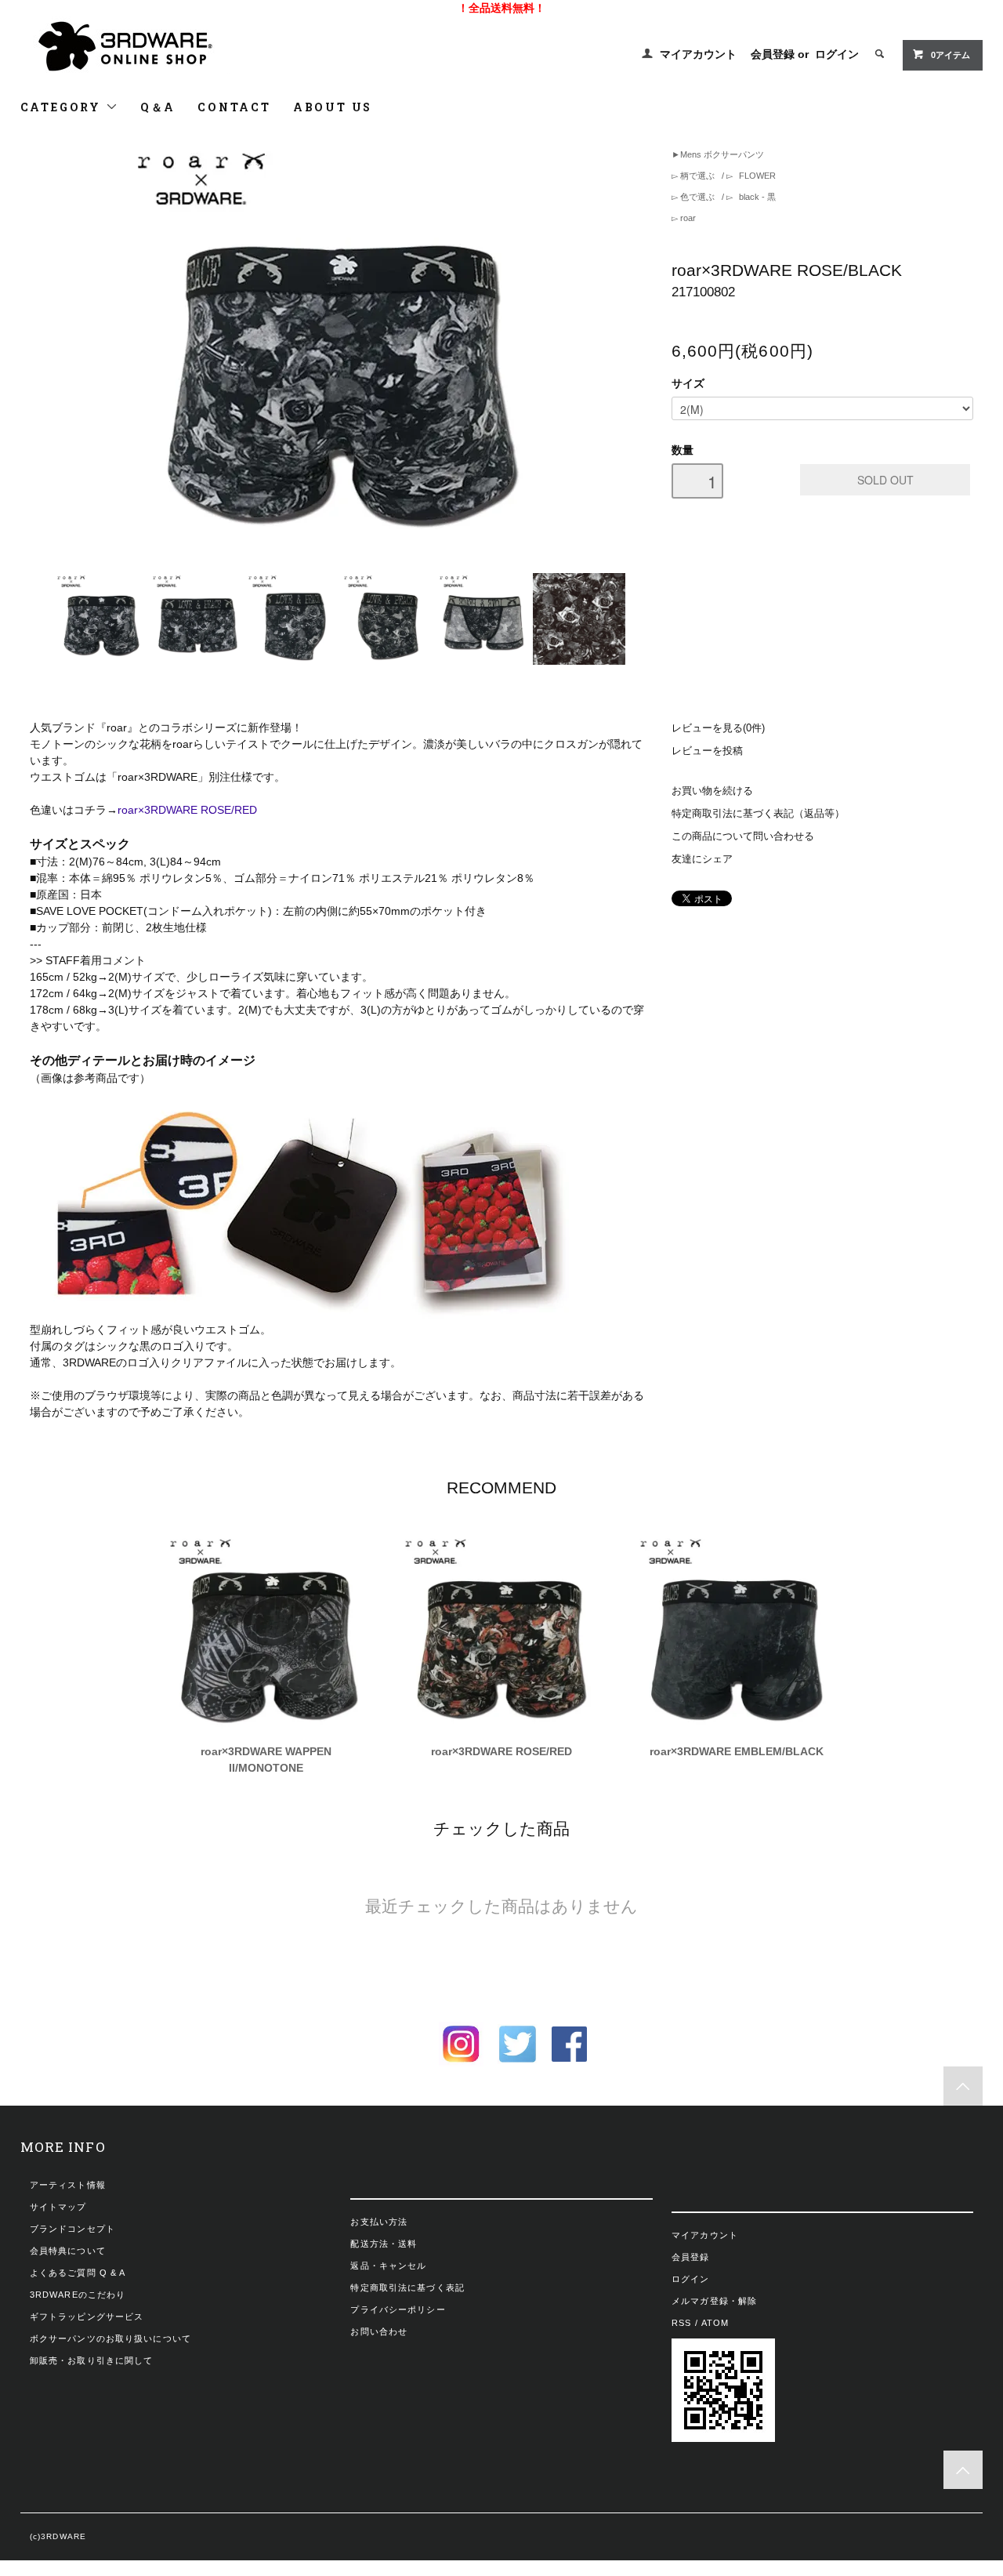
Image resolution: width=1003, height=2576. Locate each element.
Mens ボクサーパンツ (722, 154)
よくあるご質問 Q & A (78, 2273)
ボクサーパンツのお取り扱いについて (110, 2338)
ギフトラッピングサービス (87, 2317)
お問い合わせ (379, 2331)
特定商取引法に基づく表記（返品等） (758, 814)
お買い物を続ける (712, 791)
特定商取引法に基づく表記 (407, 2288)
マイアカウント (698, 54)
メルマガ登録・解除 (714, 2301)
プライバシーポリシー (398, 2309)
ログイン (837, 54)
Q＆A (158, 107)
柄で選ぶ (697, 176)
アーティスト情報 (68, 2185)
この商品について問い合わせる (743, 836)
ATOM (715, 2323)
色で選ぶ (697, 197)
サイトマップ (58, 2207)
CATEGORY (63, 107)
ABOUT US (333, 107)
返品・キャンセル (388, 2266)
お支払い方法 (379, 2222)
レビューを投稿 (707, 751)
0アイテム (950, 55)
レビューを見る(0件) (718, 728)
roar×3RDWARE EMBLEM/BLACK (737, 1751)
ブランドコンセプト (72, 2229)
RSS (681, 2323)
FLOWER (756, 176)
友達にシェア (702, 859)
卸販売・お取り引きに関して (92, 2360)
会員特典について (68, 2251)
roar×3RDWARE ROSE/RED (187, 810)
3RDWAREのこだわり (78, 2295)
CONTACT (234, 107)
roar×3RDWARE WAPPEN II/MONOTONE (266, 1760)
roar (687, 218)
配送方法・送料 (384, 2244)
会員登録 (773, 54)
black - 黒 (756, 197)
